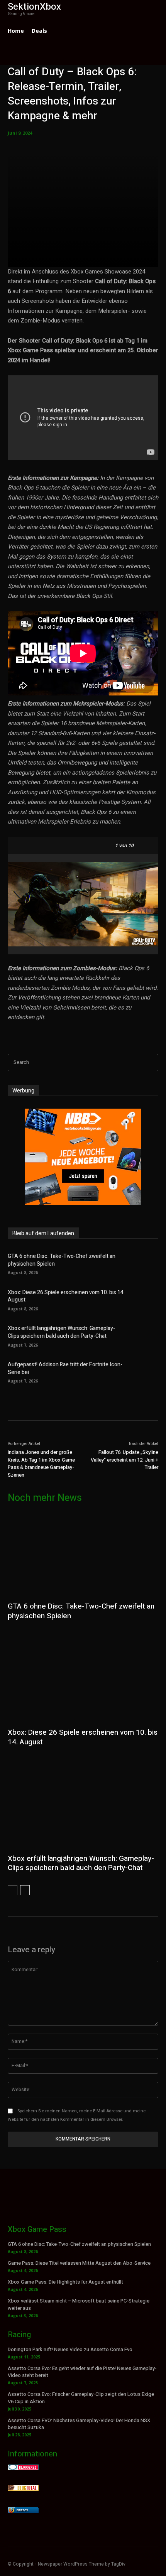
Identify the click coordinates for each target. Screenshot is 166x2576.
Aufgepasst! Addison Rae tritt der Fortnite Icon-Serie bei (65, 1368)
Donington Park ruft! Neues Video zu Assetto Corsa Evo (70, 2349)
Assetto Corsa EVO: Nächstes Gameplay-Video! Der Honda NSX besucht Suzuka (79, 2424)
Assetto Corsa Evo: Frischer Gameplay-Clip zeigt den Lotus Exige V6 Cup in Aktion (81, 2398)
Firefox (22, 2510)
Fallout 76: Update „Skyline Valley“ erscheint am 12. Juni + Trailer (124, 1460)
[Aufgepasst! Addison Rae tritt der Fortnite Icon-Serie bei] (145, 1372)
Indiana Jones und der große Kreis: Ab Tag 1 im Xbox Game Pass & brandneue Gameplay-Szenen (41, 1464)
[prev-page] (13, 1890)
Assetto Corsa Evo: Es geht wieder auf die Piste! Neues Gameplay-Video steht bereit (82, 2372)
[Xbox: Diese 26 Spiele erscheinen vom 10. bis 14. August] (145, 1299)
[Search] (150, 1063)
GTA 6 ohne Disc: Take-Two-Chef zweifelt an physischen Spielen (62, 1260)
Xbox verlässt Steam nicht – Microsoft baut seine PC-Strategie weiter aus (79, 2304)
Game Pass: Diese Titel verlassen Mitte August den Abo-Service (79, 2263)
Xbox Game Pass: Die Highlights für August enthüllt (65, 2282)
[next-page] (25, 1890)
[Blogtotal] (23, 2489)
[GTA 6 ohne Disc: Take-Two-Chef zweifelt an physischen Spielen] (145, 1263)
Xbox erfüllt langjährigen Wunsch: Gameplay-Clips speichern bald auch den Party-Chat (61, 1332)
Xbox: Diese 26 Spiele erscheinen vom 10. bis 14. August (66, 1296)
